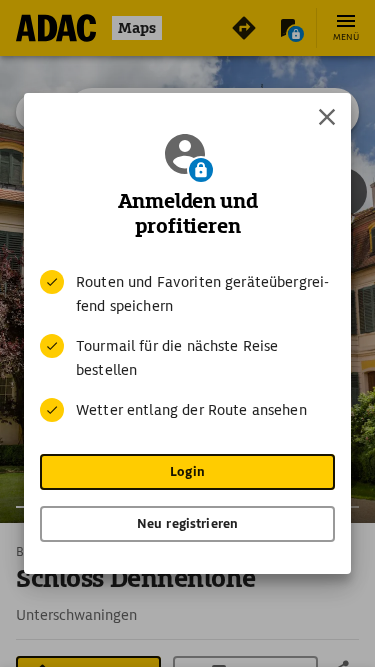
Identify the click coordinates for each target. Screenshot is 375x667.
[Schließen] (327, 117)
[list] (187, 346)
